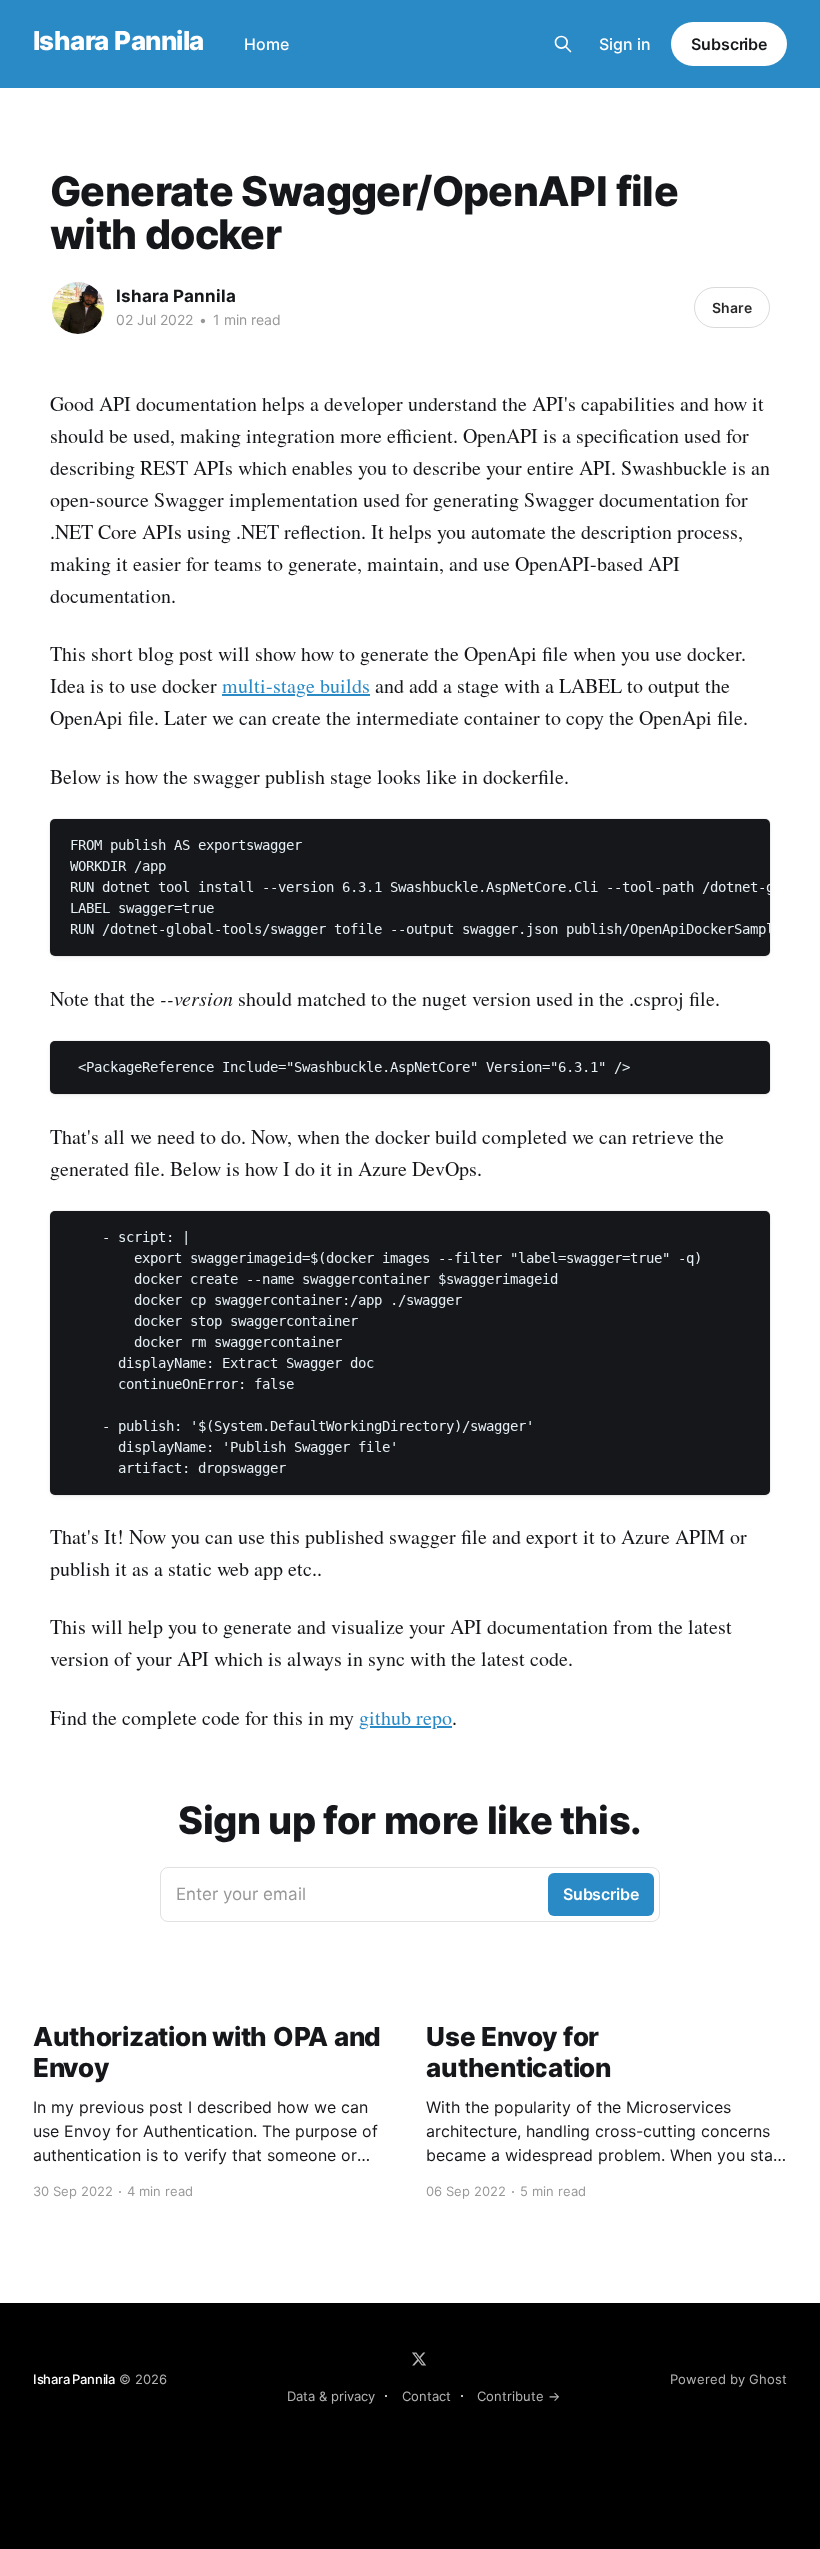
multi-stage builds (296, 685)
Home (266, 44)
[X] (419, 2359)
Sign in (625, 44)
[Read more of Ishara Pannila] (78, 308)
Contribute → (518, 2396)
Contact (426, 2396)
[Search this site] (563, 44)
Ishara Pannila (118, 41)
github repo (405, 1717)
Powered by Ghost (728, 2379)
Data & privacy (331, 2396)
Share (732, 307)
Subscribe (729, 44)
